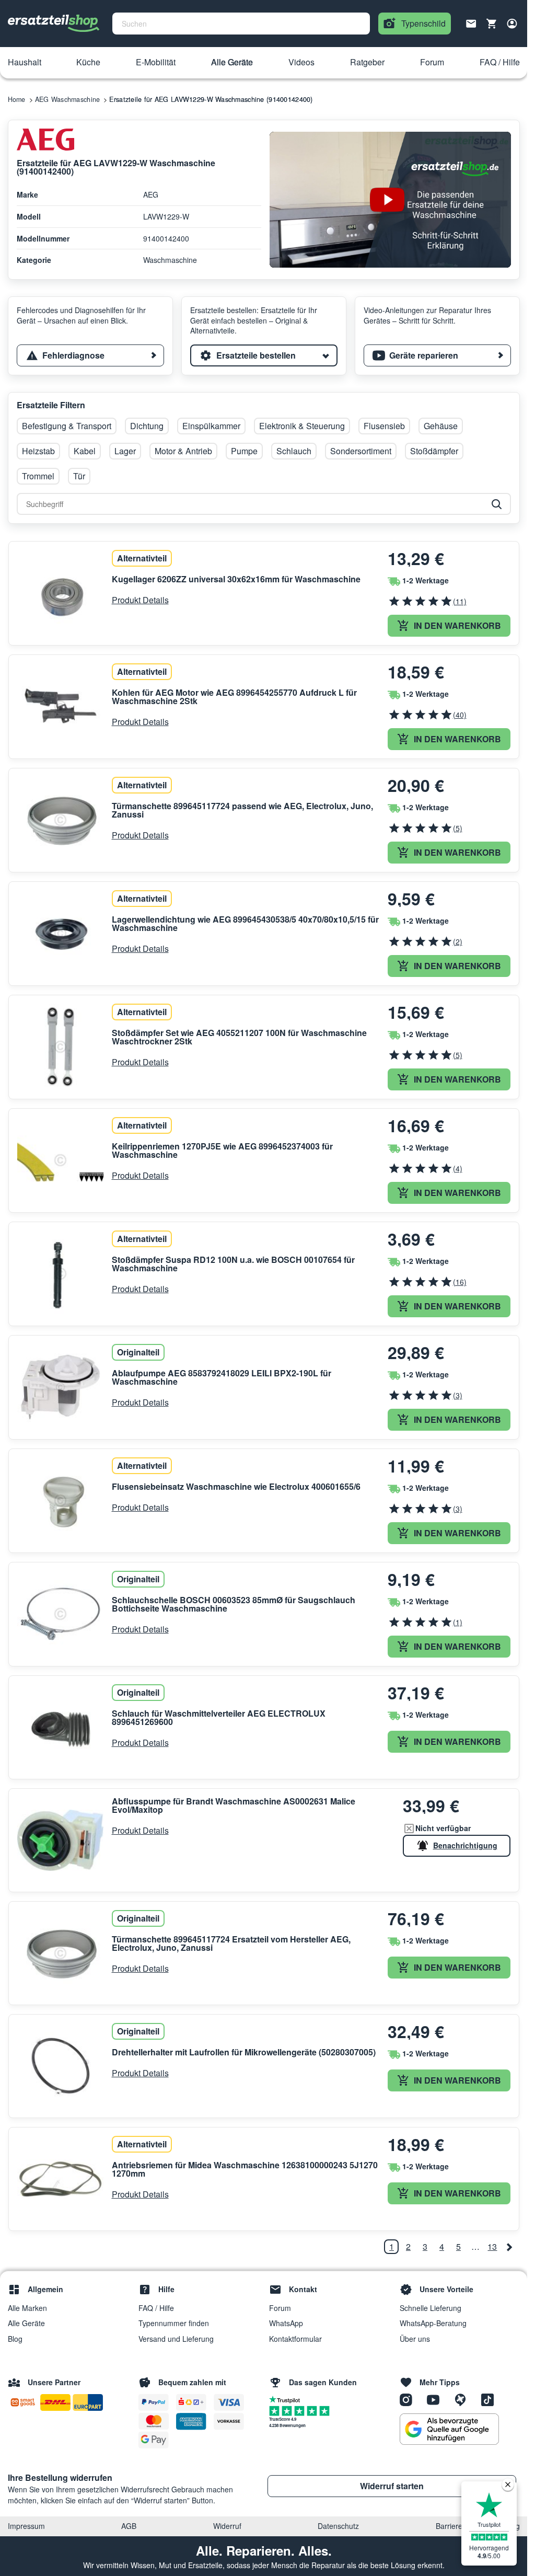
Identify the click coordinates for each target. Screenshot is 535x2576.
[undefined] (509, 2247)
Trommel (38, 476)
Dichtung (147, 426)
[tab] (90, 355)
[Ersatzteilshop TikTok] (490, 2399)
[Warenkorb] (492, 24)
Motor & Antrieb (183, 451)
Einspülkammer (211, 426)
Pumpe (244, 451)
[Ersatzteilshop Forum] (464, 2399)
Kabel (85, 451)
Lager (125, 451)
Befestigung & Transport (67, 426)
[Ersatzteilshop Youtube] (437, 2399)
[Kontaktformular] (471, 22)
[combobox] (241, 24)
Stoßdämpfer (434, 451)
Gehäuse (441, 426)
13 (492, 2246)
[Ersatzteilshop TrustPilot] (287, 2399)
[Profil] (512, 24)
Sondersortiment (361, 451)
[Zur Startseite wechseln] (54, 24)
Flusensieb (384, 426)
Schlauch (294, 451)
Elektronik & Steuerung (302, 426)
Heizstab (38, 451)
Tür (79, 476)
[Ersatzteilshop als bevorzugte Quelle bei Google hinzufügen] (449, 2429)
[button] (25, 63)
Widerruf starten (392, 2486)
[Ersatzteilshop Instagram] (410, 2399)
